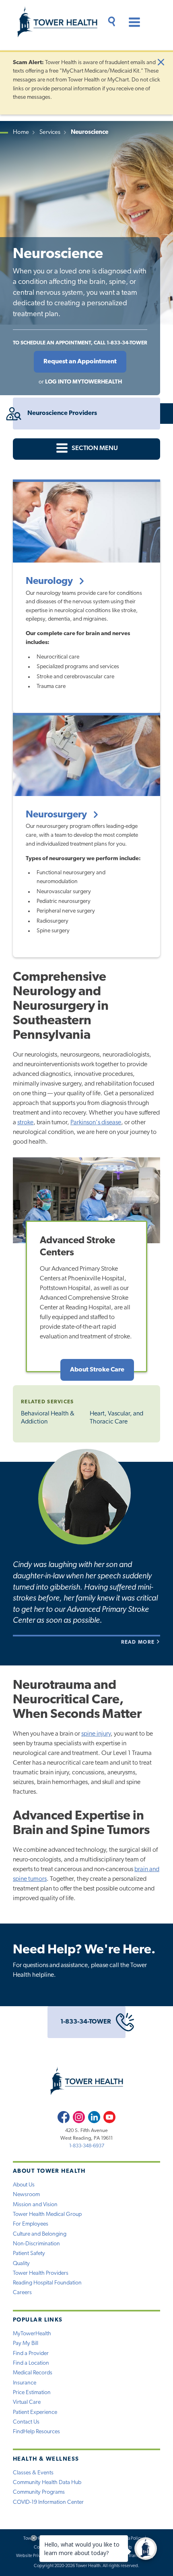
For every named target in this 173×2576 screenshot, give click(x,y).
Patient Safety (29, 2254)
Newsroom (26, 2195)
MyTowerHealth (32, 2334)
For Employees (31, 2224)
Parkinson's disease (96, 1123)
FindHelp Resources (36, 2432)
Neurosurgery (57, 815)
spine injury (96, 1734)
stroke (25, 1123)
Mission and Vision (35, 2205)
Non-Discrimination (36, 2244)
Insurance (25, 2383)
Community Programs (39, 2492)
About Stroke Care (97, 1370)
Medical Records (33, 2373)
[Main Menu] (131, 23)
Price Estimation (32, 2393)
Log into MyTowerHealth (83, 382)
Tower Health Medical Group (47, 2214)
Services (50, 132)
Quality (21, 2264)
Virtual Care (27, 2402)
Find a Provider (31, 2354)
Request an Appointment (80, 362)
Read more (139, 1642)
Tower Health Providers (41, 2273)
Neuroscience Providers (62, 413)
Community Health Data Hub (47, 2483)
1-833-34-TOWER (86, 2022)
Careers (22, 2293)
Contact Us (26, 2422)
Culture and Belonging (40, 2234)
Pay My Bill (26, 2344)
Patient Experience (35, 2412)
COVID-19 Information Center (48, 2502)
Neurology (50, 581)
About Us (24, 2185)
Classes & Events (33, 2473)
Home (21, 132)
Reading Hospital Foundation (47, 2283)
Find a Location (31, 2363)
